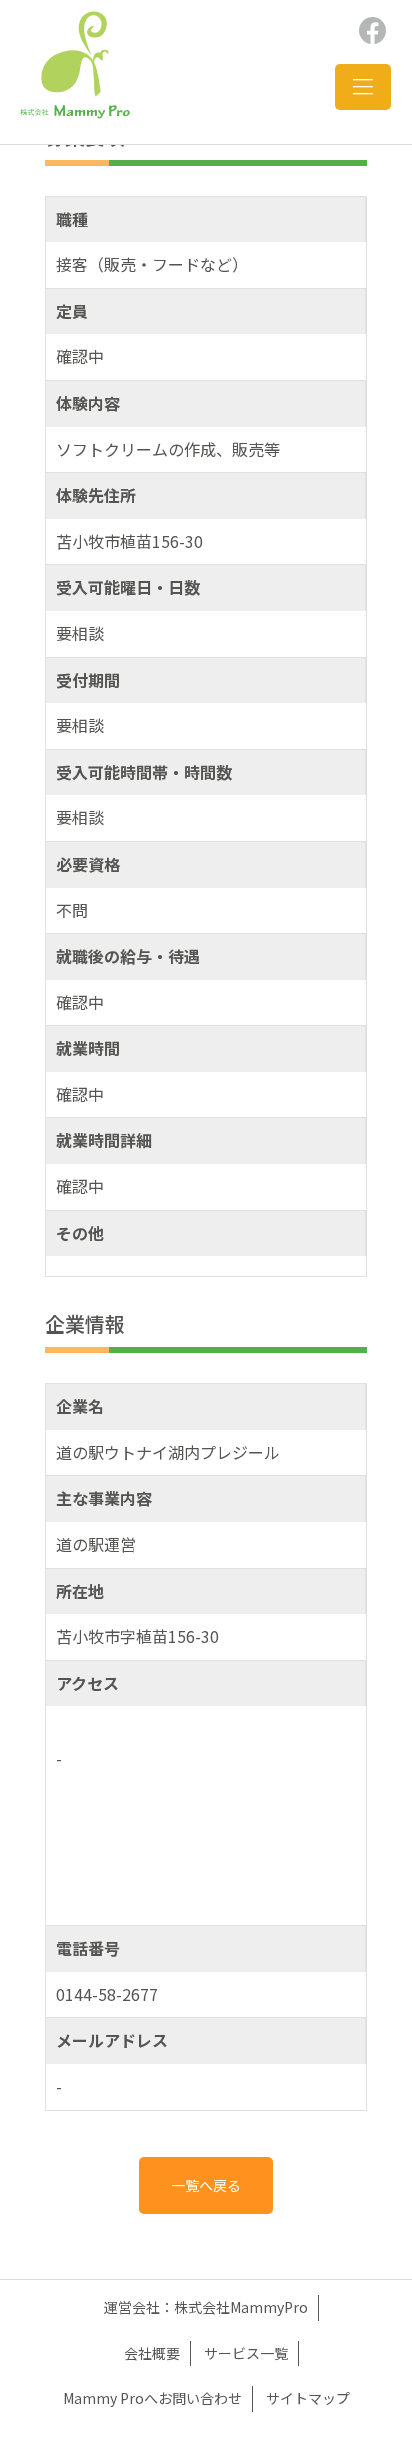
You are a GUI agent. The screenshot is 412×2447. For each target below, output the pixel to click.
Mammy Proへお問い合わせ (152, 2398)
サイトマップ (308, 2398)
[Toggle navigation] (363, 87)
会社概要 (152, 2353)
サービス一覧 (246, 2353)
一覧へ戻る (206, 2185)
